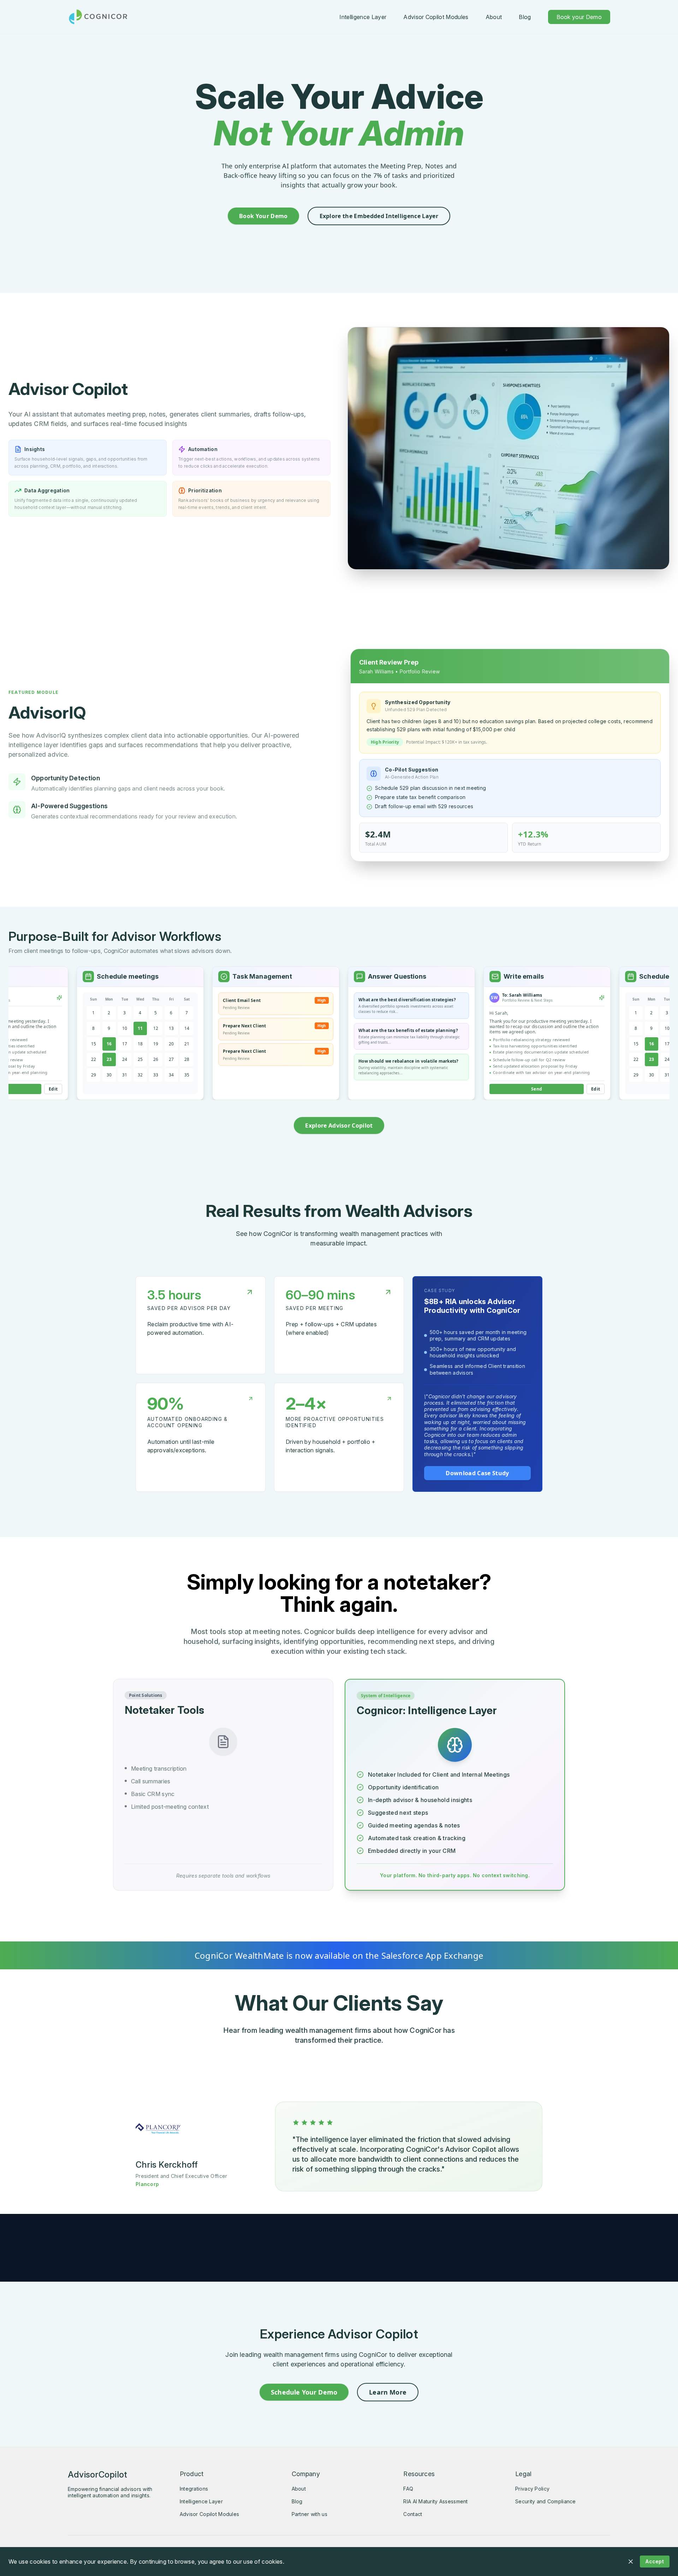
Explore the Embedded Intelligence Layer (379, 216)
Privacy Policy (532, 2489)
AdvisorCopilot (97, 2475)
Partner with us (310, 2514)
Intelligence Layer (363, 17)
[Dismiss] (631, 2562)
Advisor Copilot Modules (436, 17)
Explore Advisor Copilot (339, 1125)
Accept (655, 2561)
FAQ (408, 2489)
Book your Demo (579, 17)
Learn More (388, 2392)
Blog (525, 17)
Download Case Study (477, 1473)
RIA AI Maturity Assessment (435, 2501)
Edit (547, 1089)
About (494, 17)
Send (488, 1089)
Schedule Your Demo (304, 2392)
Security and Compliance (545, 2501)
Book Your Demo (263, 216)
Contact (413, 2514)
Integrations (194, 2489)
